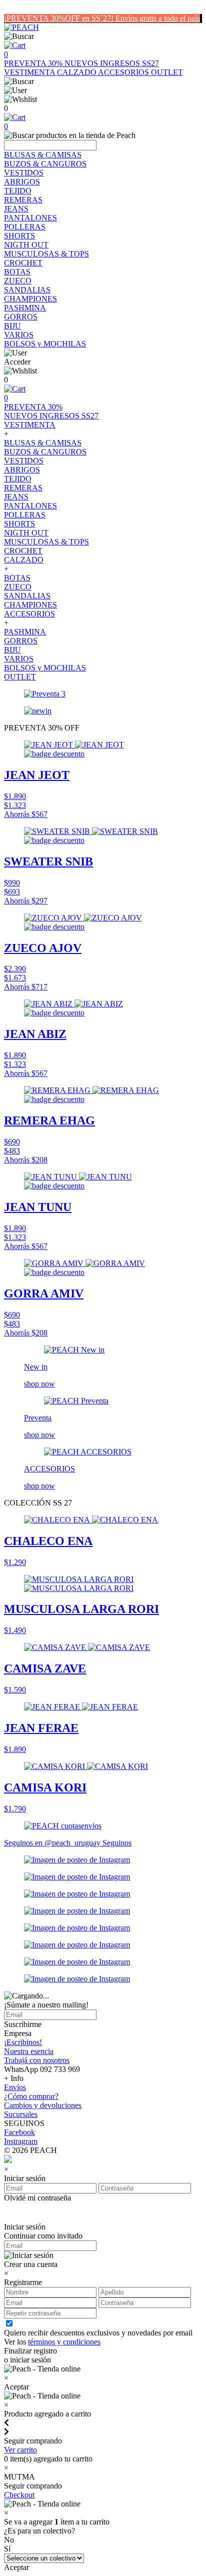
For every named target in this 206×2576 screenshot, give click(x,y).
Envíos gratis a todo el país (158, 18)
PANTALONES (30, 218)
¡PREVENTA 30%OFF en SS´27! (60, 18)
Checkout (19, 2495)
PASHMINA (25, 308)
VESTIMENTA (30, 72)
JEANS (16, 209)
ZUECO (18, 281)
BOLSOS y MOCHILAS (45, 344)
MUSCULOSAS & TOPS (46, 254)
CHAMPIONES (30, 299)
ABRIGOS (22, 182)
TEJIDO (18, 191)
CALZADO (77, 72)
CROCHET (23, 263)
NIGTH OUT (26, 245)
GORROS (21, 317)
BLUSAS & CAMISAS (43, 155)
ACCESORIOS (124, 72)
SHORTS (19, 236)
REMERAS (23, 200)
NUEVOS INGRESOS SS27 (112, 63)
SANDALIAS (27, 290)
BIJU (12, 326)
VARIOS (19, 335)
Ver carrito (20, 2450)
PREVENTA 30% (34, 63)
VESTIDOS (24, 173)
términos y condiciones (64, 2342)
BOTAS (17, 272)
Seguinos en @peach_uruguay (53, 1843)
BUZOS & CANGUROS (45, 164)
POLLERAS (25, 227)
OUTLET (167, 72)
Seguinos (117, 1843)
